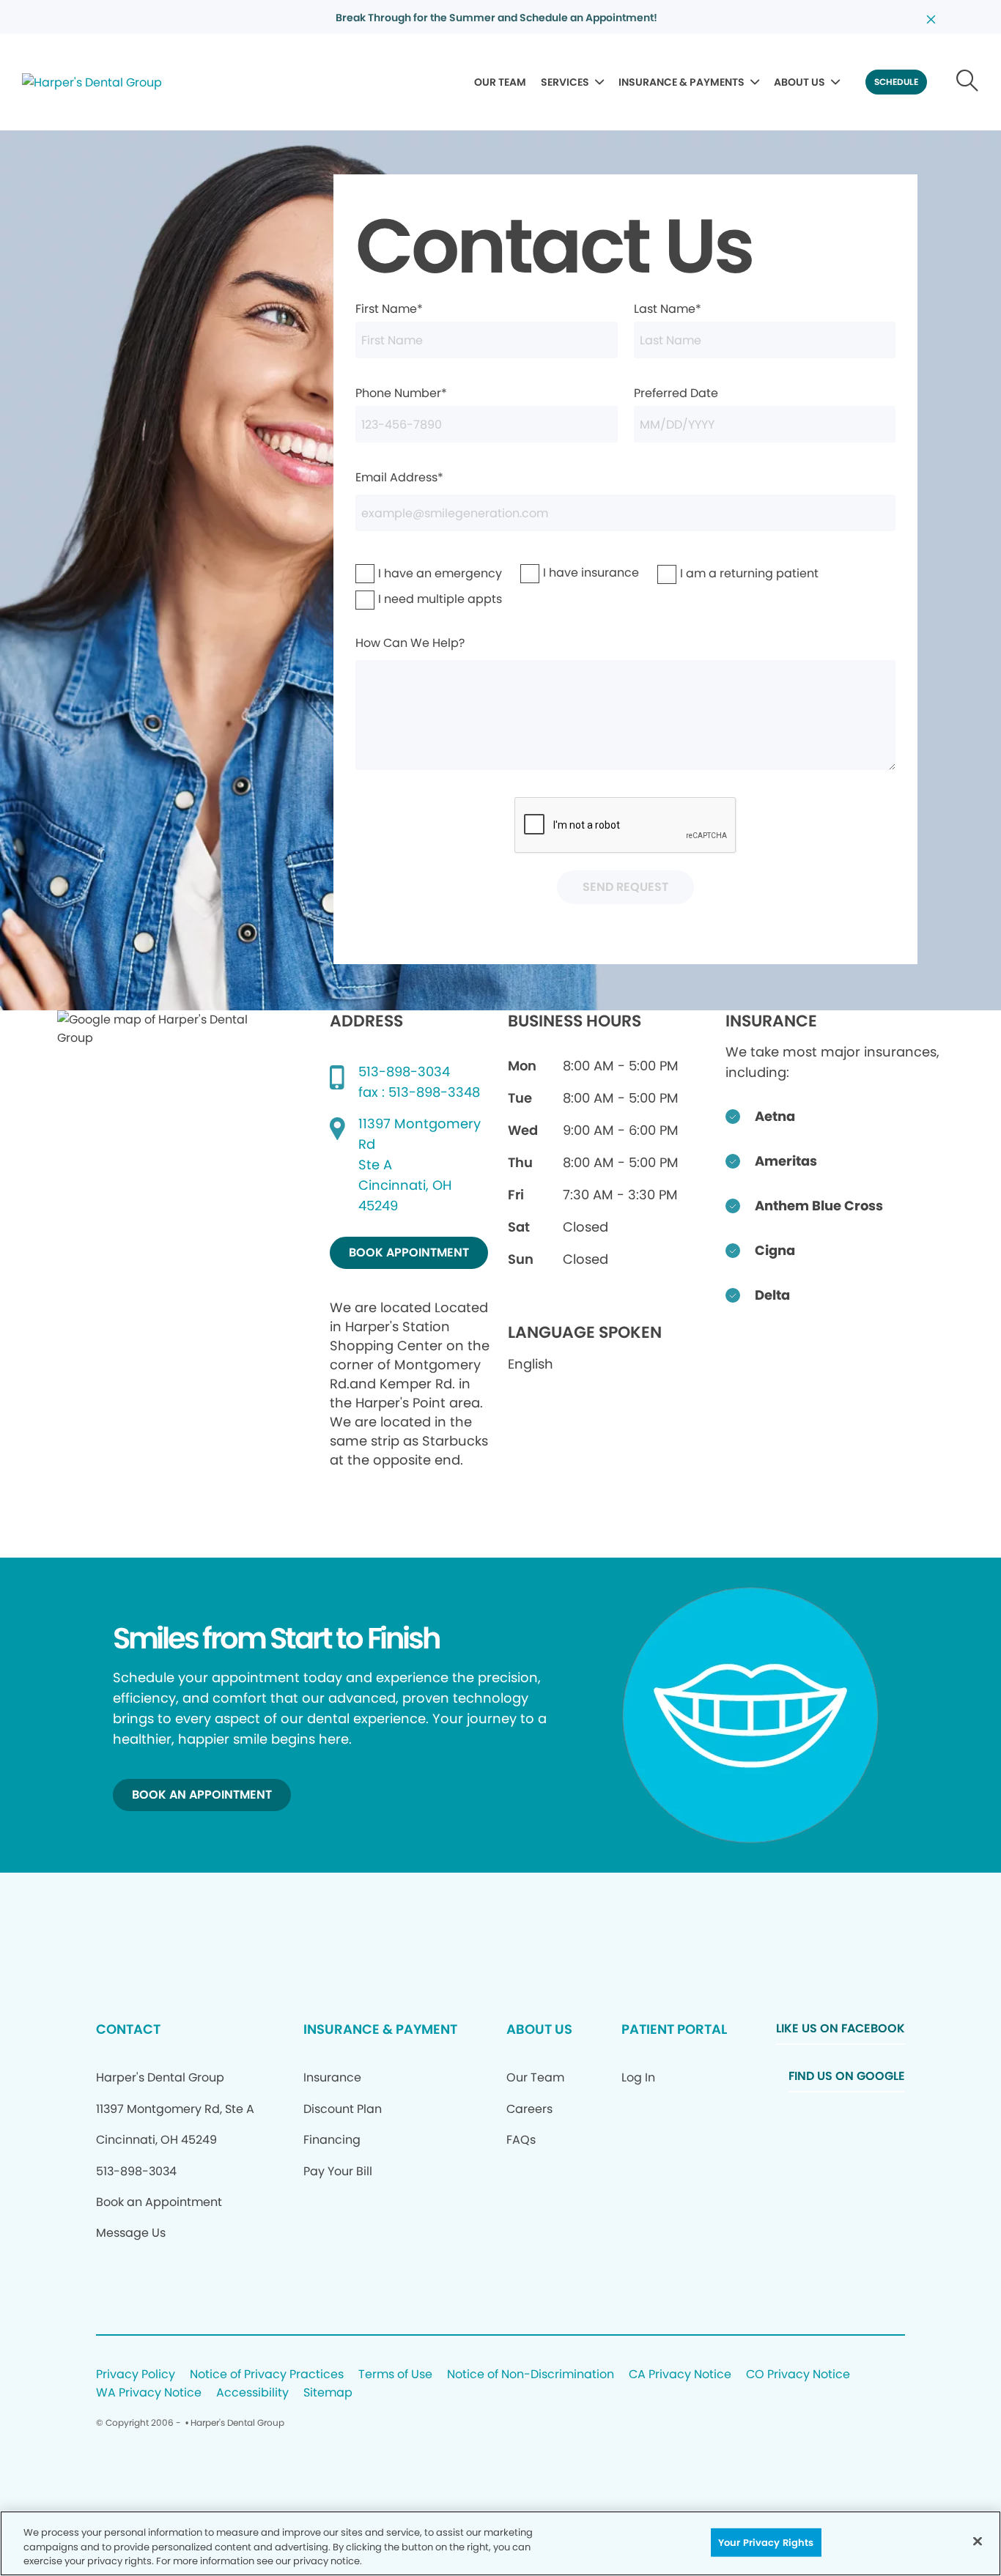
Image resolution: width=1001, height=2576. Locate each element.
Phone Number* (401, 393)
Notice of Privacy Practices (267, 2375)
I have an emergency (402, 573)
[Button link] (968, 82)
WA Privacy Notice (149, 2393)
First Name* (389, 309)
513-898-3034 (404, 1072)
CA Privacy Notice (680, 2375)
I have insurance (561, 573)
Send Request (625, 887)
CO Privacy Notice (798, 2375)
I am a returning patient (708, 573)
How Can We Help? (410, 643)
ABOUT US (799, 82)
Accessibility (252, 2393)
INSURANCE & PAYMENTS (682, 82)
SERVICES (565, 82)
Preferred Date (676, 393)
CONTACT (128, 2029)
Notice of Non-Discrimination (531, 2375)
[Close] (978, 2541)
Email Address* (399, 477)
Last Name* (668, 309)
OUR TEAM (500, 82)
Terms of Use (395, 2375)
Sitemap (328, 2393)
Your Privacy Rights (766, 2542)
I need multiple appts (402, 599)
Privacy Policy (136, 2375)
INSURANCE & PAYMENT (380, 2029)
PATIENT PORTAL (674, 2029)
